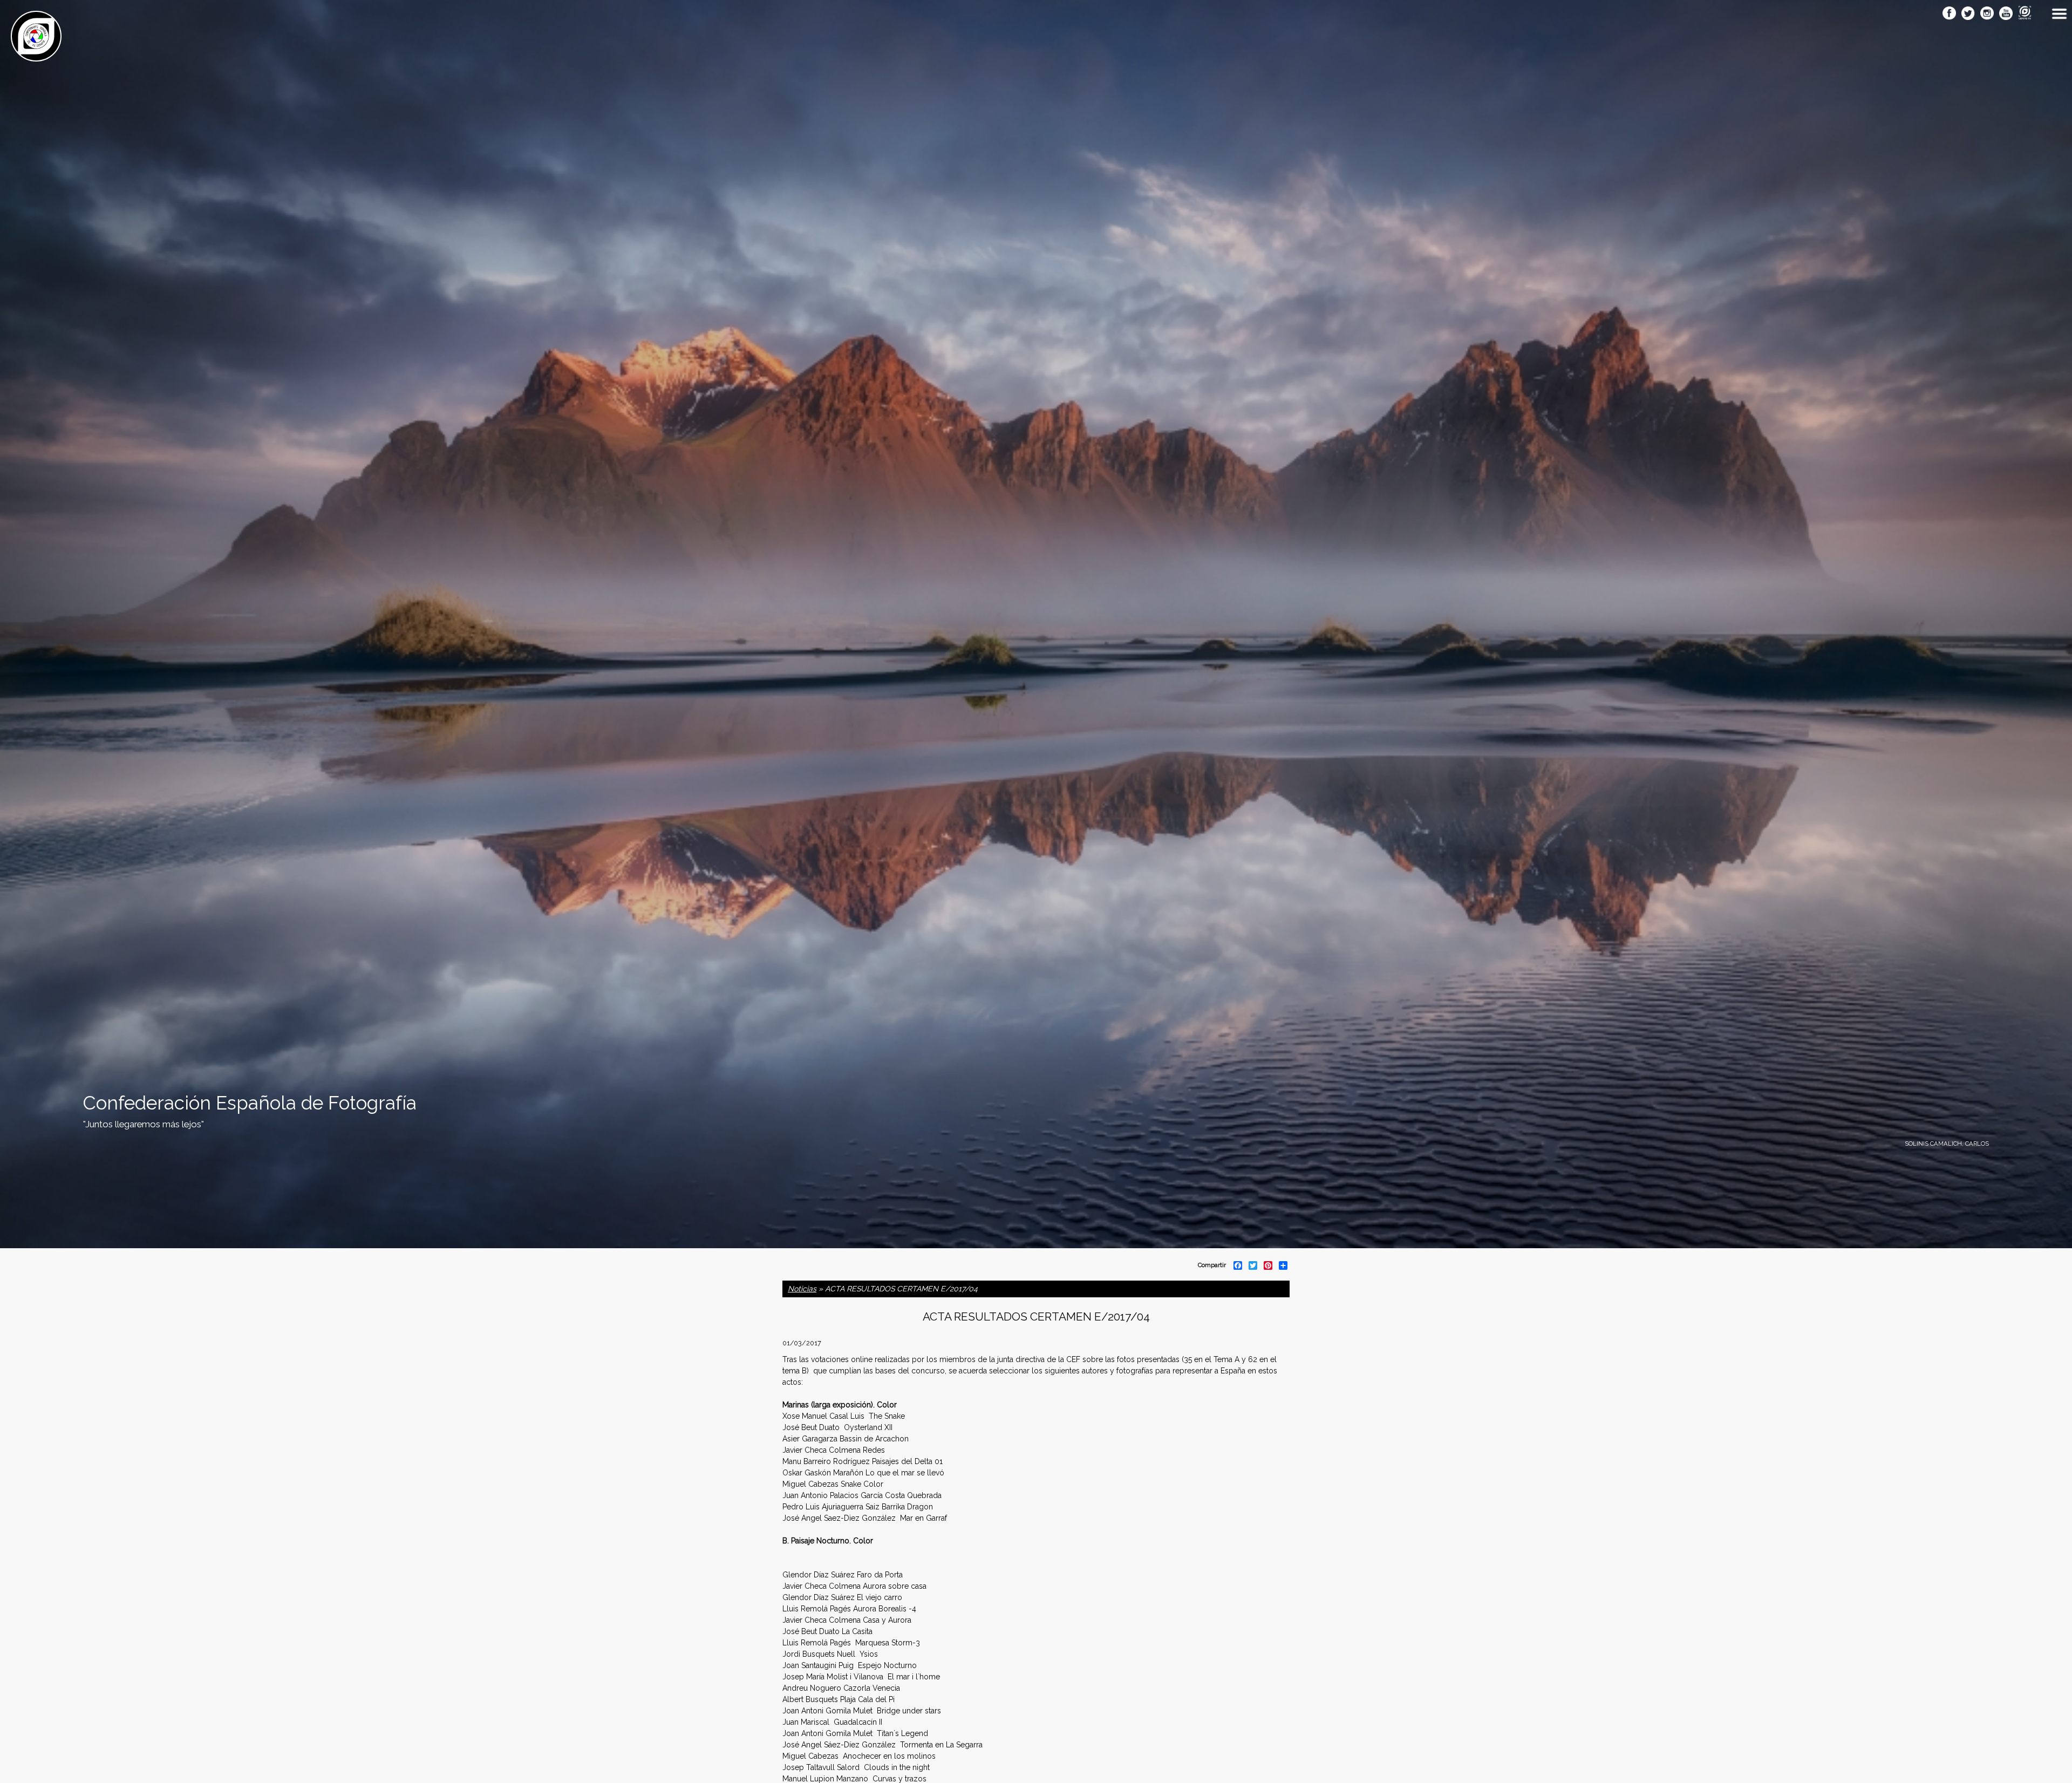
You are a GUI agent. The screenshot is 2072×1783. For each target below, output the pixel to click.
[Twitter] (1968, 14)
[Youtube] (2006, 14)
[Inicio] (36, 56)
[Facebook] (1949, 14)
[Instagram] (1987, 14)
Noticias (802, 1289)
